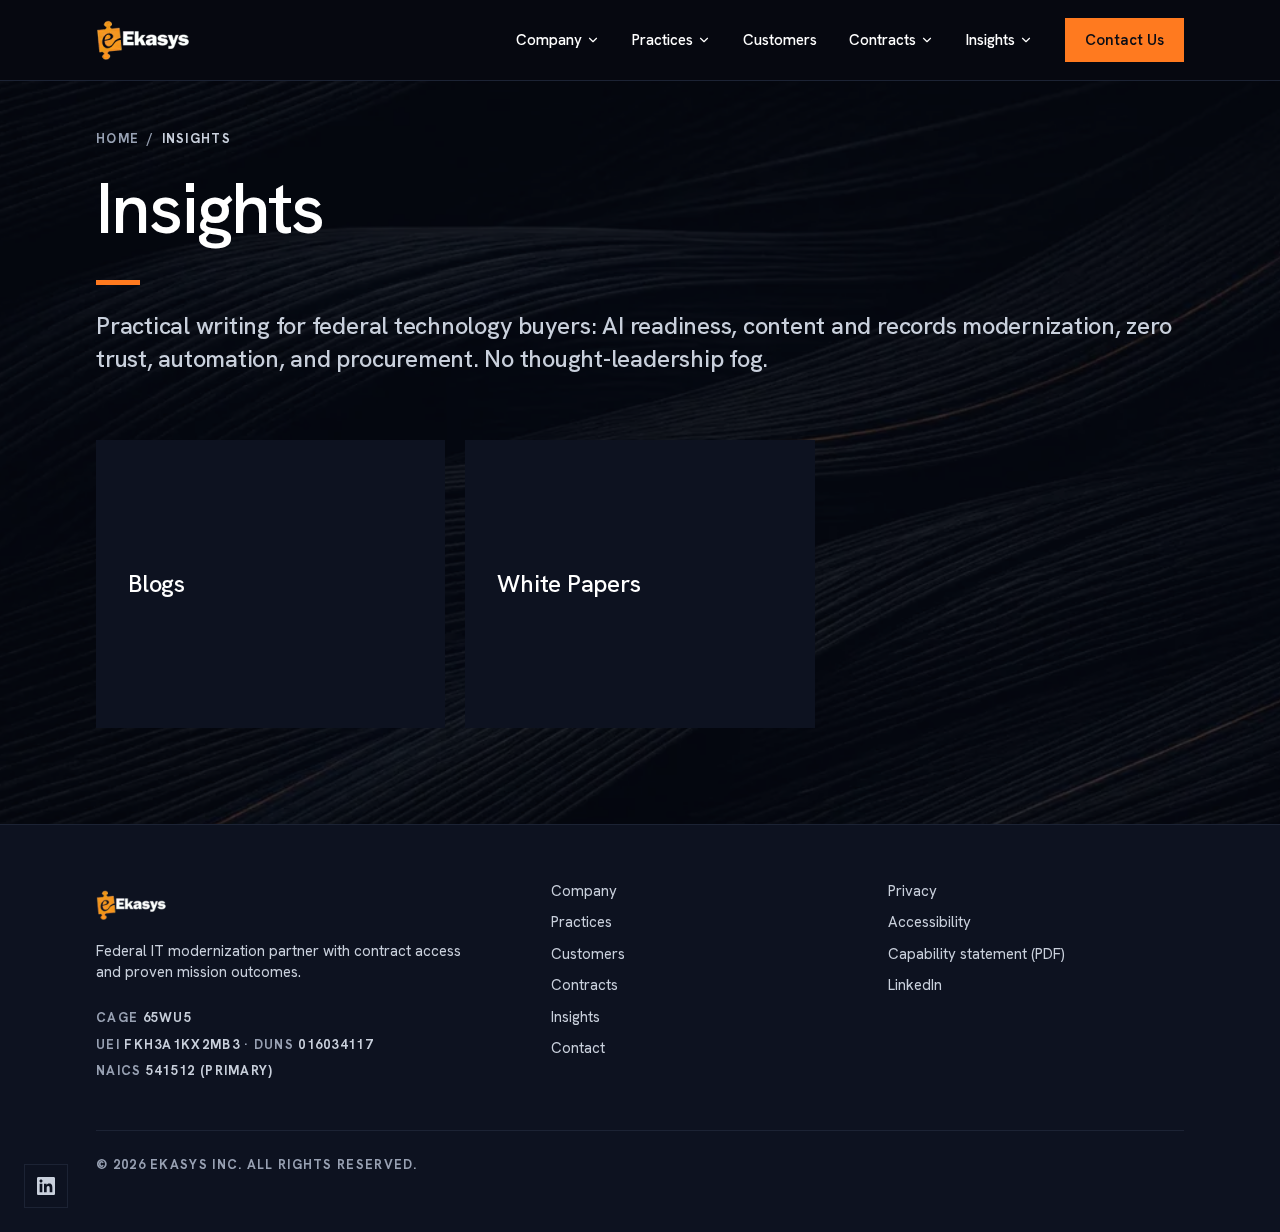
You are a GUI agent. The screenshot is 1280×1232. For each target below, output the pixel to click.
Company (549, 40)
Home (117, 138)
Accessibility (929, 922)
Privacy (912, 891)
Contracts (882, 40)
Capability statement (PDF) (976, 954)
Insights (990, 40)
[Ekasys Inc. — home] (144, 40)
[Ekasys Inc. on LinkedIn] (46, 1186)
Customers (780, 40)
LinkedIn (915, 985)
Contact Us (1124, 40)
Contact (578, 1048)
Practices (662, 40)
